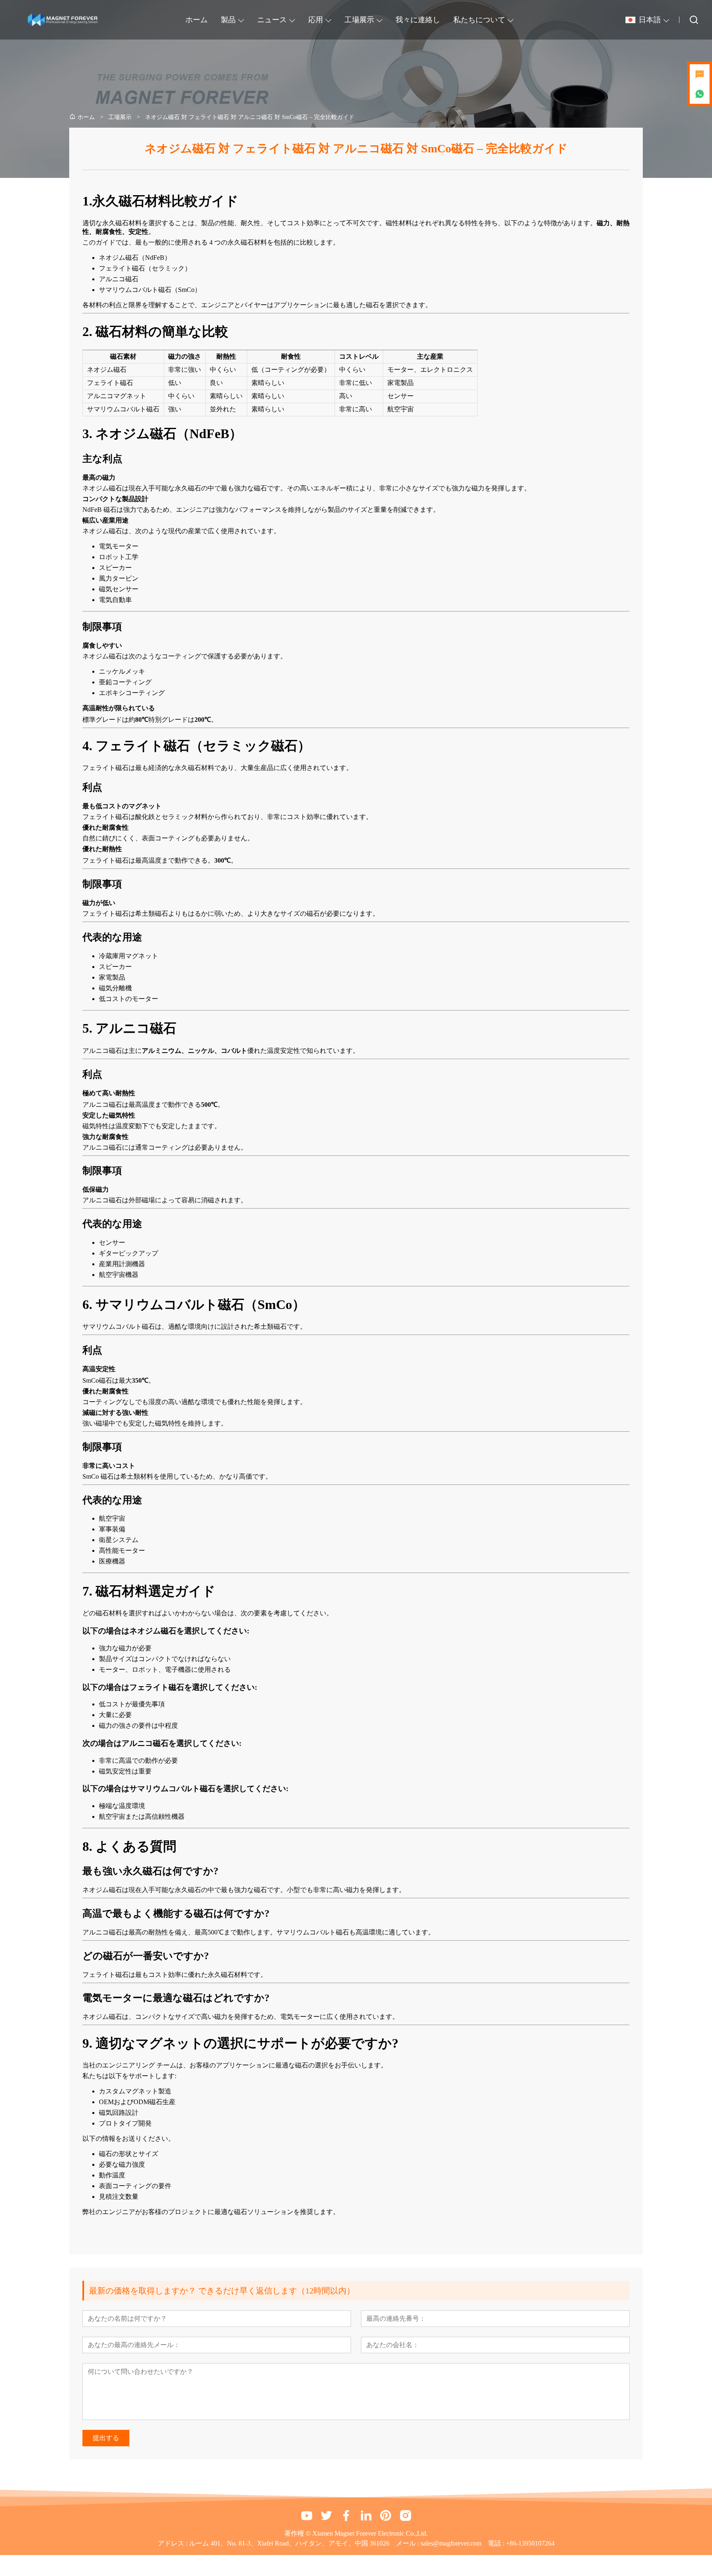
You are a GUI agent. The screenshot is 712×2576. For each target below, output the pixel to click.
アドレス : (173, 2543)
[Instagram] (405, 2515)
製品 (228, 20)
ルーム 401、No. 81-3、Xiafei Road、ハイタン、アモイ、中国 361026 (289, 2543)
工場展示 (359, 20)
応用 (316, 20)
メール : (408, 2543)
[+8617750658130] (700, 94)
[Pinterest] (386, 2515)
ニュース (272, 20)
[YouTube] (307, 2515)
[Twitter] (326, 2515)
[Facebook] (346, 2515)
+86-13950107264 (530, 2543)
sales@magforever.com (451, 2543)
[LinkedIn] (366, 2515)
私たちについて (479, 20)
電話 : (497, 2543)
